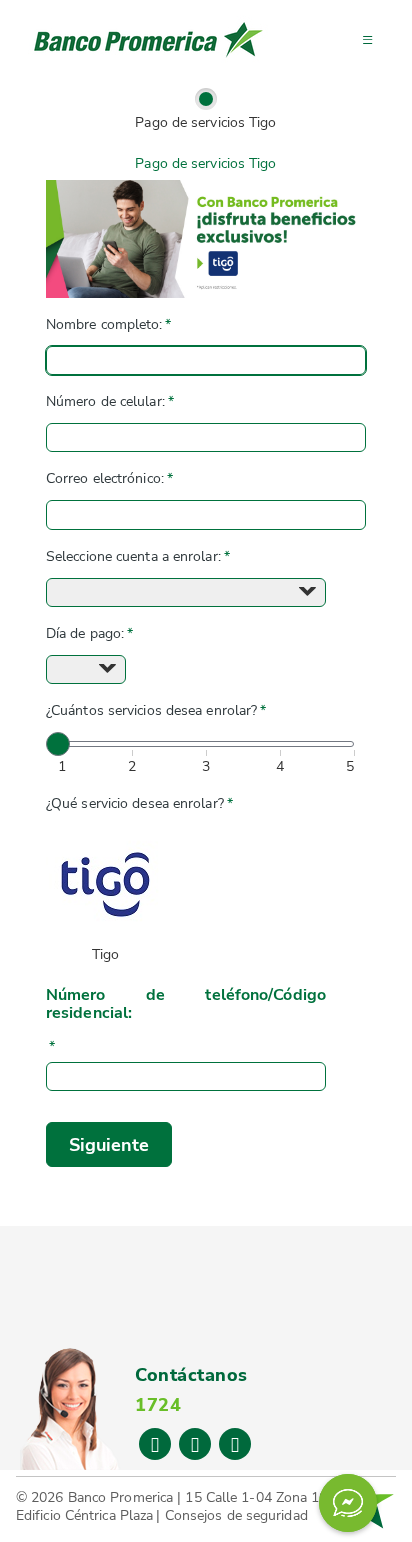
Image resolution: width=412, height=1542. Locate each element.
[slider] (58, 744)
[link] (206, 99)
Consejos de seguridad (236, 1515)
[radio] (105, 897)
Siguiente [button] (109, 1145)
